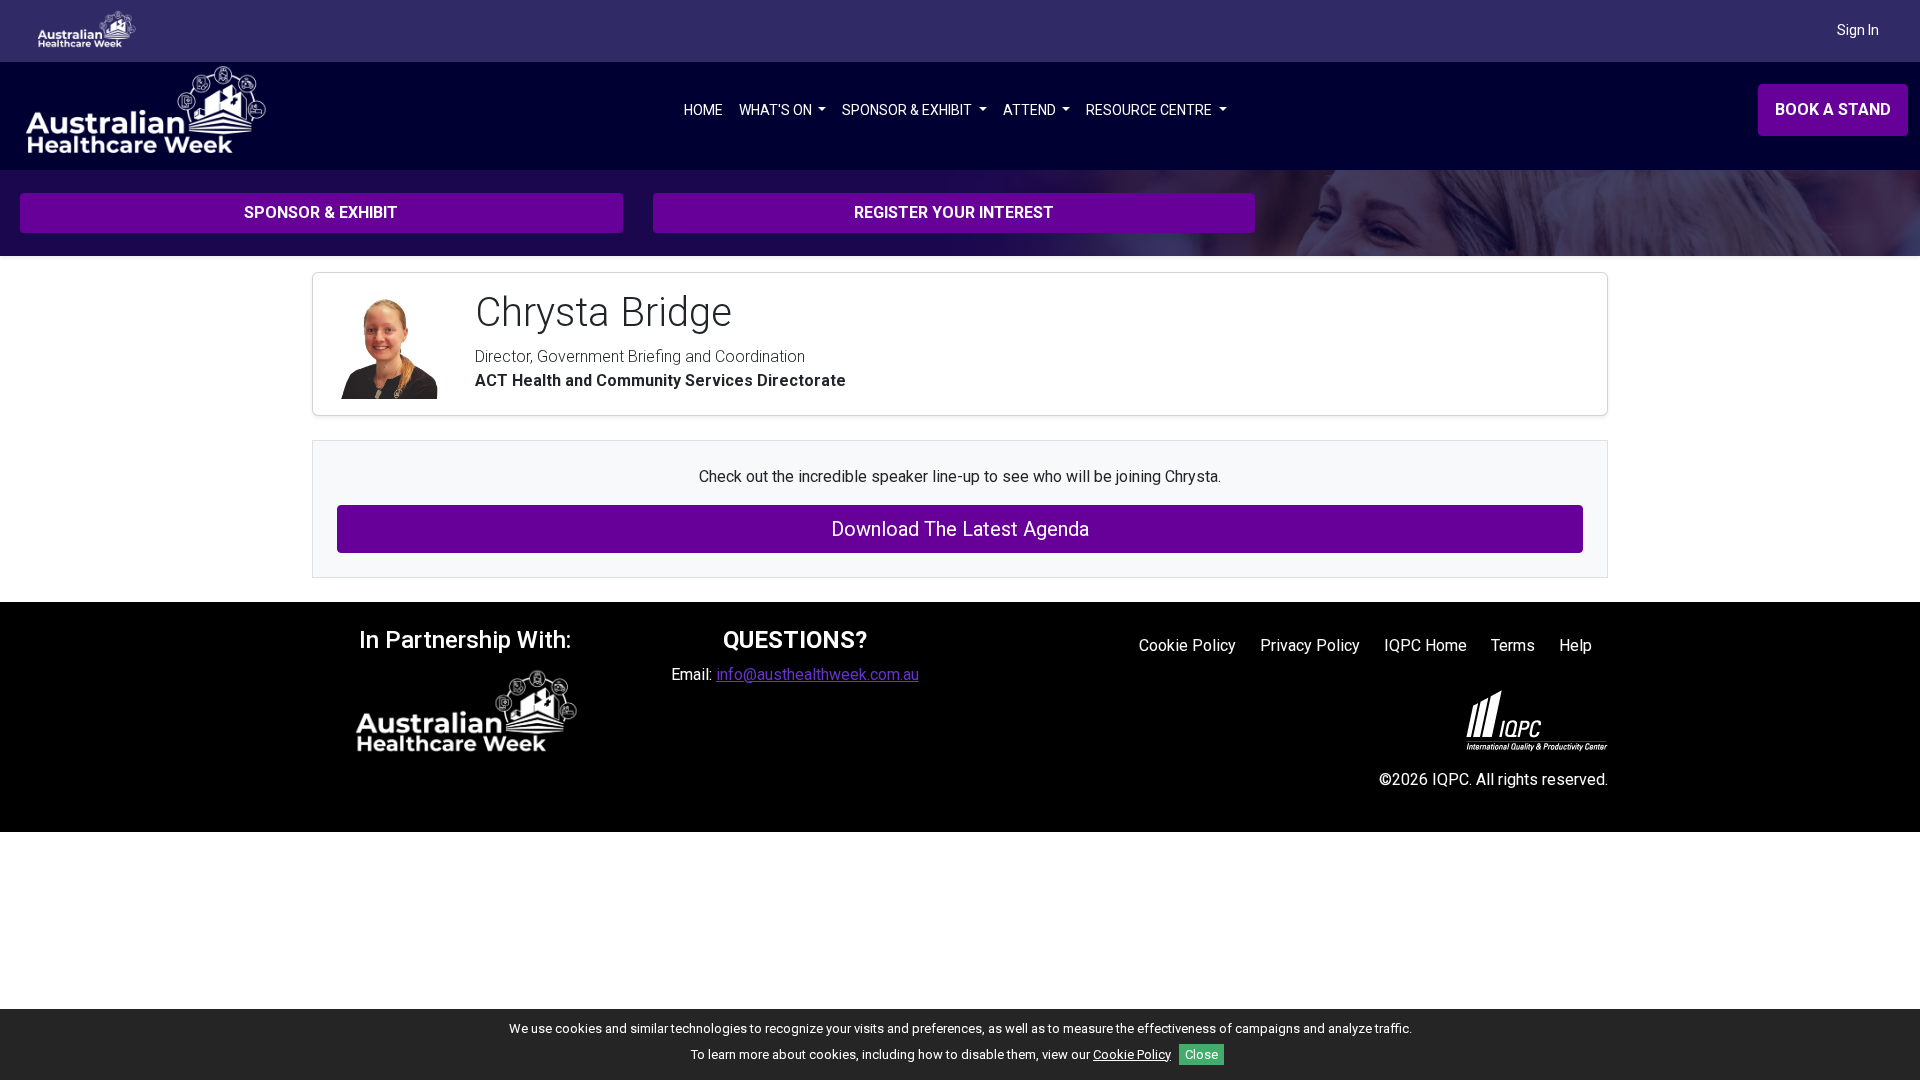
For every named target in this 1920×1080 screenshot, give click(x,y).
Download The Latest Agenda (960, 529)
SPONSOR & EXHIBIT (908, 110)
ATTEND (1031, 110)
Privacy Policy (1310, 645)
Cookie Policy (1187, 645)
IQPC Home (1425, 645)
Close (1201, 1054)
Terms (1513, 645)
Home (703, 110)
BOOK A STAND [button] (1833, 109)
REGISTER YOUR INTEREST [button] (954, 212)
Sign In (1858, 30)
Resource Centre (1150, 110)
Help (1575, 645)
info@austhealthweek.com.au (817, 674)
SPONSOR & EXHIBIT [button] (321, 212)
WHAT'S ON (777, 110)
